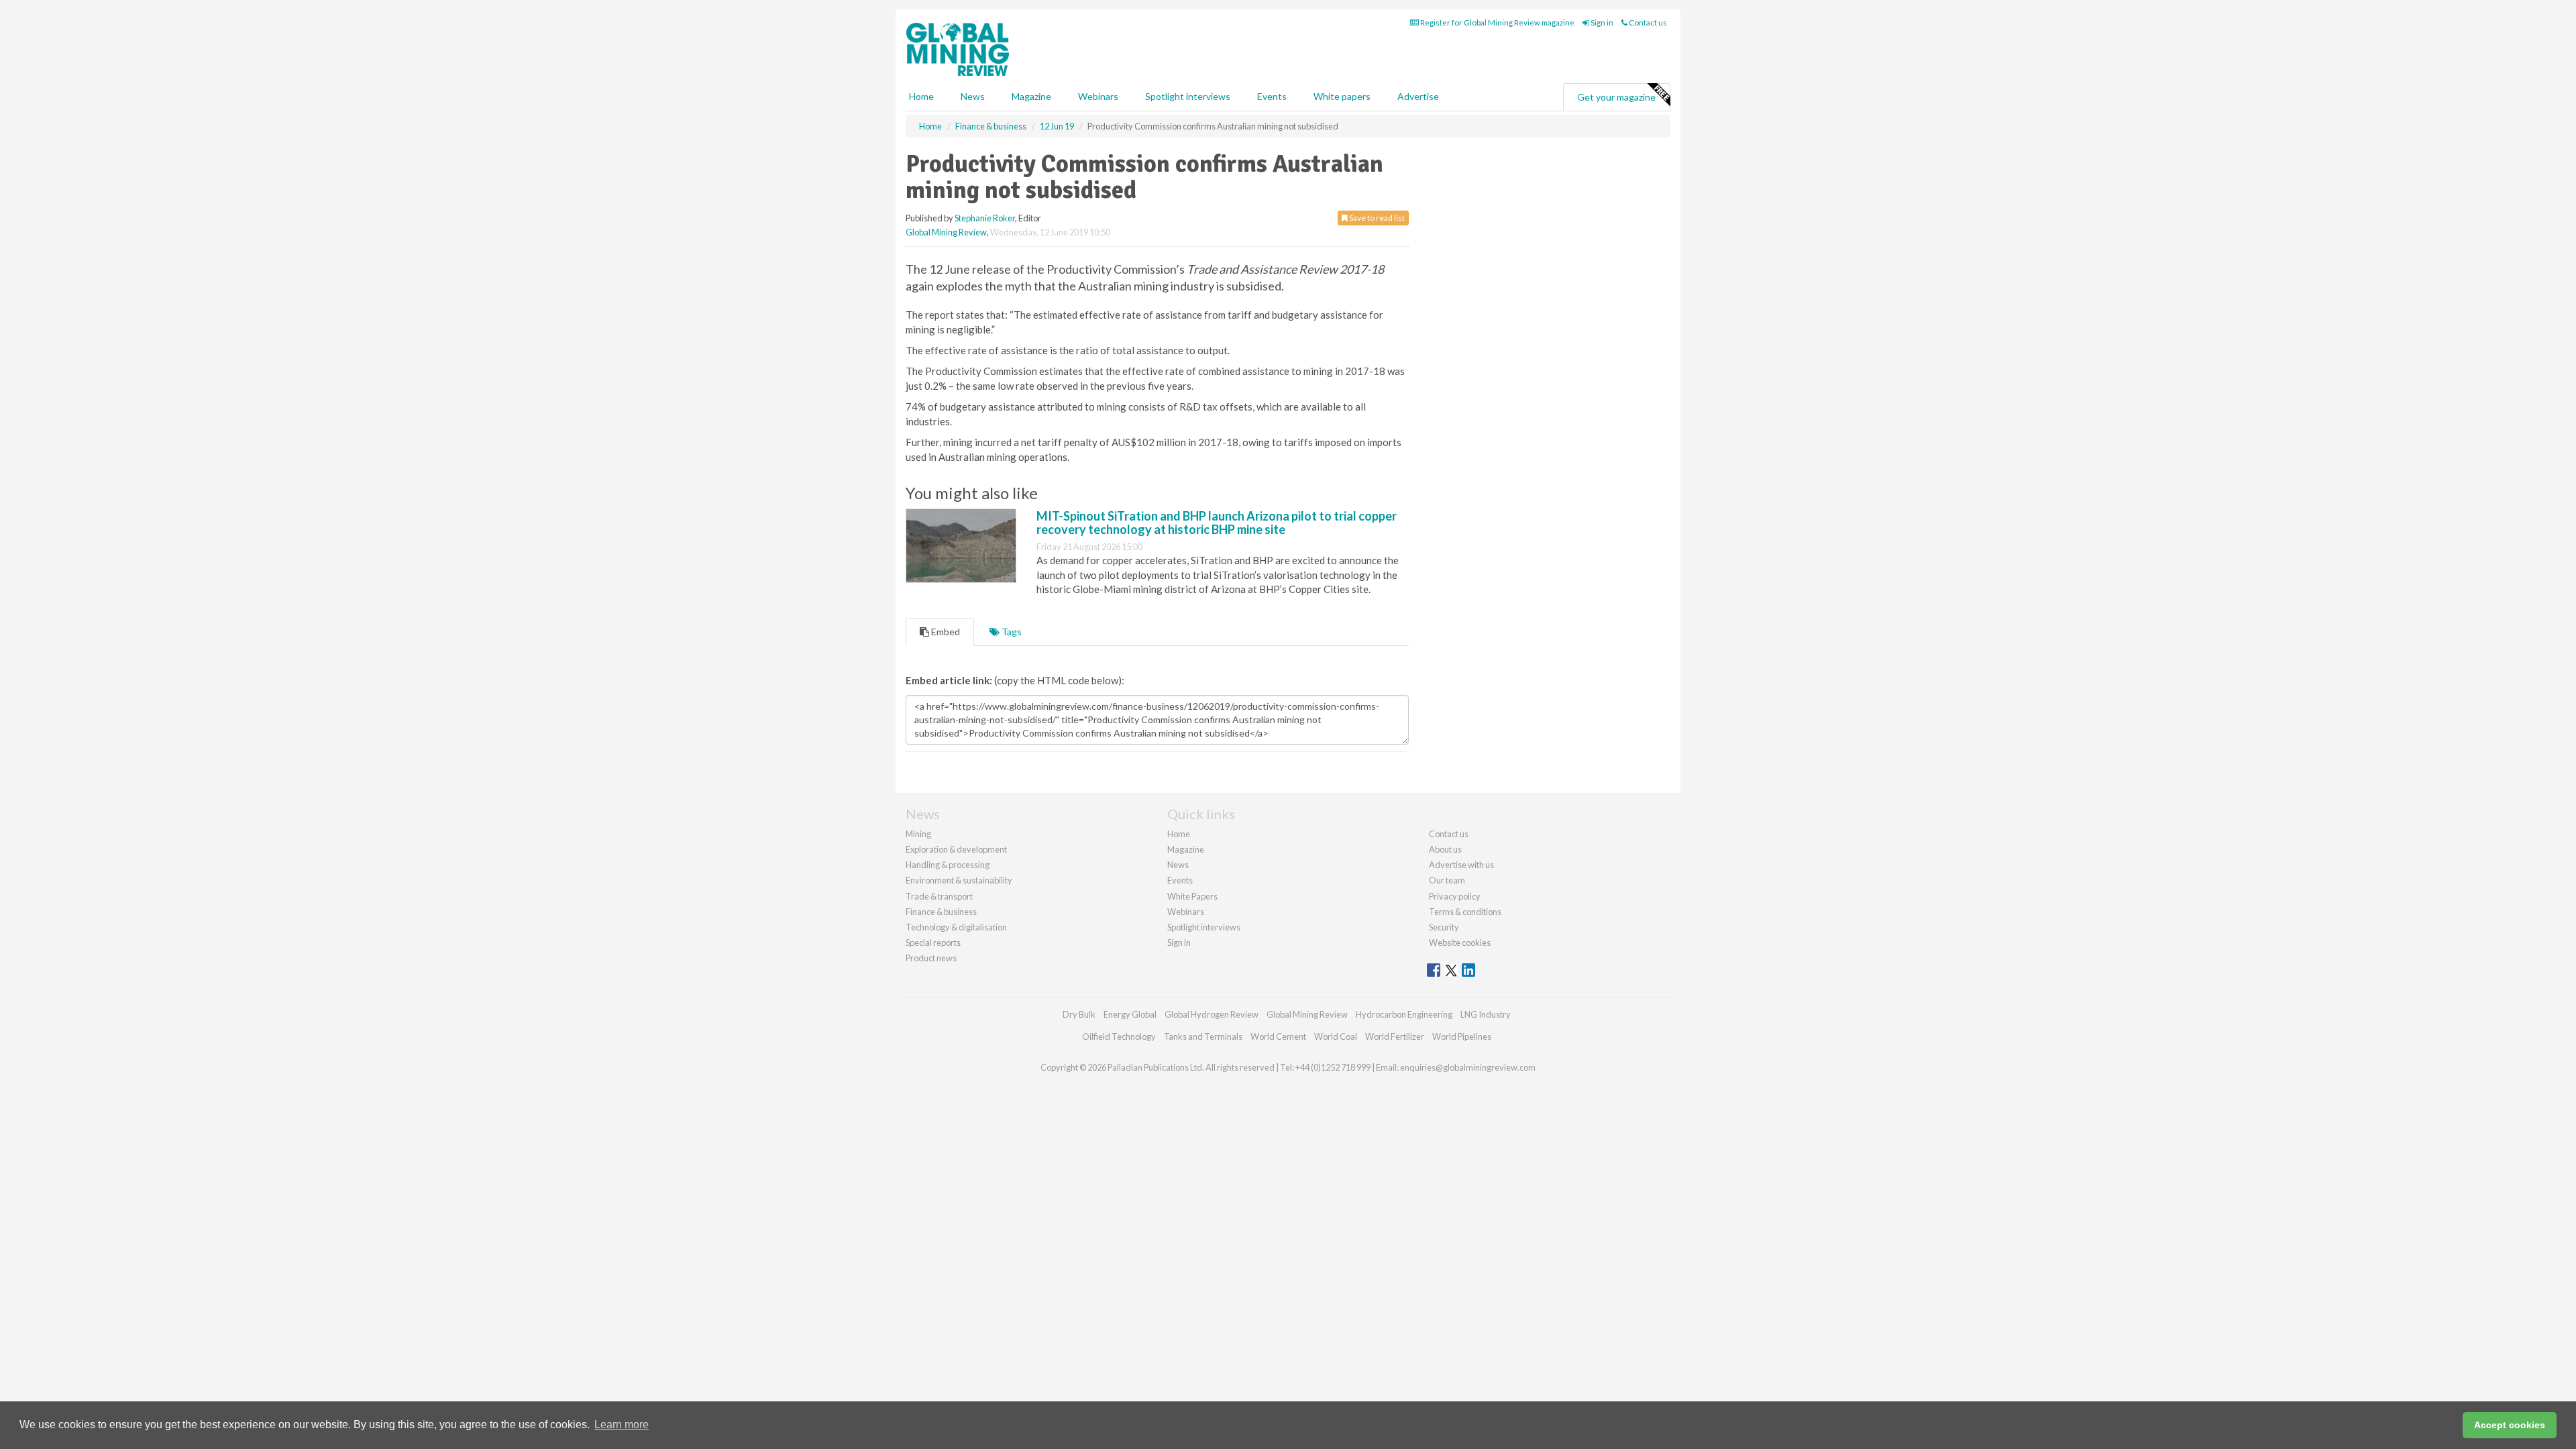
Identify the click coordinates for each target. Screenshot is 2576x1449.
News (1178, 865)
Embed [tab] (945, 632)
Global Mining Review (946, 232)
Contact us (1647, 22)
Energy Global (1130, 1014)
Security (1444, 927)
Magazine (1031, 96)
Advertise (1418, 96)
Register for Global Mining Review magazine (1497, 22)
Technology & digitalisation (956, 927)
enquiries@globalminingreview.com (1468, 1067)
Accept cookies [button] (2510, 1425)
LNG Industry (1486, 1014)
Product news (931, 958)
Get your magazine (1616, 97)
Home (921, 96)
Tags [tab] (1011, 632)
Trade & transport (939, 896)
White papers (1342, 96)
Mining (918, 834)
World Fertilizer (1395, 1036)
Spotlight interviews (1188, 96)
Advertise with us (1461, 865)
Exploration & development (956, 849)
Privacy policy (1455, 896)
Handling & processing (948, 865)
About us (1445, 849)
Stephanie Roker (985, 218)
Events (1272, 96)
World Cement (1278, 1036)
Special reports (933, 943)
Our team (1447, 880)
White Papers (1192, 896)
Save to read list (1376, 218)
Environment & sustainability (959, 880)
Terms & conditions (1465, 912)
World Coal (1336, 1036)
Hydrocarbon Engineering (1404, 1014)
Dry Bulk (1079, 1014)
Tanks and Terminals (1203, 1036)
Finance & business (941, 912)
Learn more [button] (622, 1425)
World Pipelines (1462, 1036)
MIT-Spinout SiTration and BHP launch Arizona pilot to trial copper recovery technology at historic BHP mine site (1217, 523)
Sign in (1601, 22)
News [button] (973, 96)
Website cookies (1460, 943)
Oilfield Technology (1119, 1036)
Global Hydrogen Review (1212, 1014)
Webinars (1098, 96)
